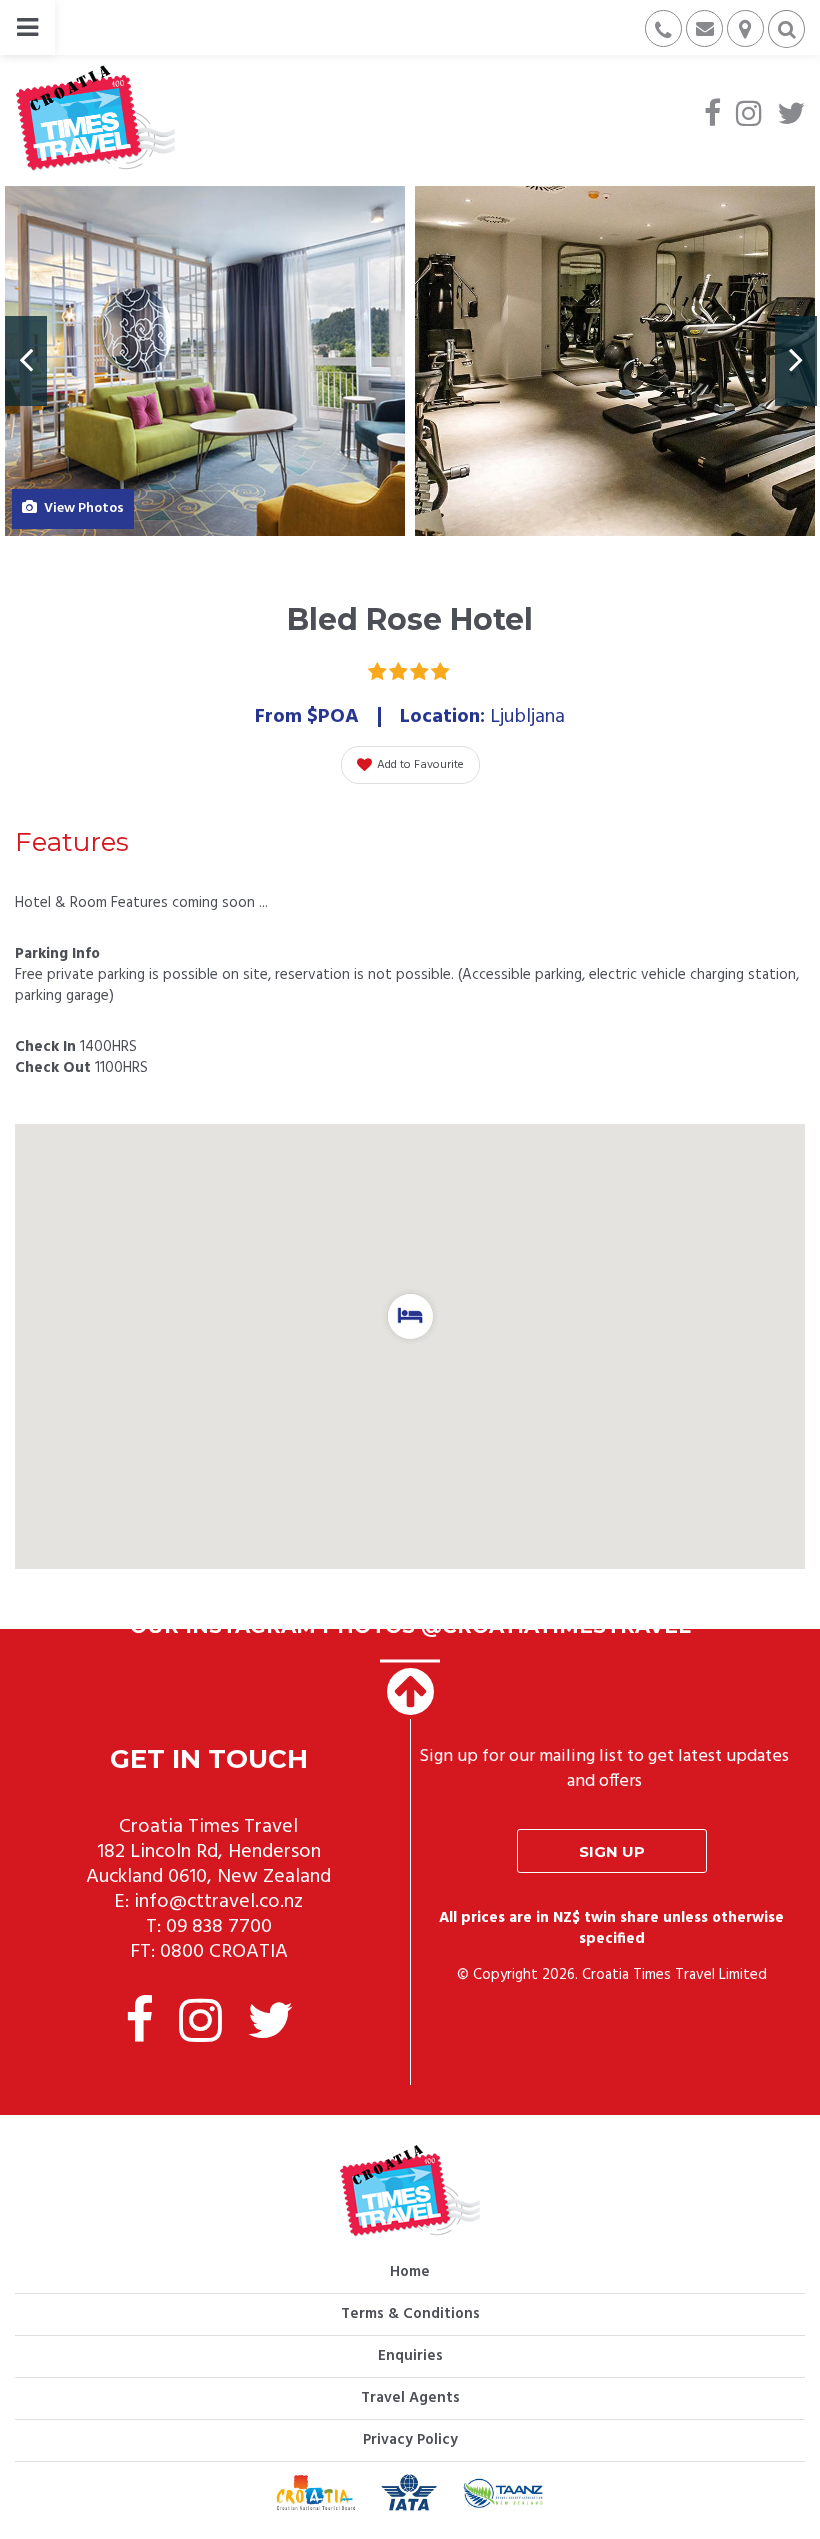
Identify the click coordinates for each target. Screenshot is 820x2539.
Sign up (612, 1851)
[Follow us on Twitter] (791, 116)
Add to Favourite (420, 765)
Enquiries (410, 2356)
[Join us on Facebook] (712, 116)
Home (410, 2272)
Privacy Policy (410, 2440)
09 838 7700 (219, 1927)
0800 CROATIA (224, 1952)
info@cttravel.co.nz (218, 1902)
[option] (205, 361)
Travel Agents (410, 2398)
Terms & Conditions (410, 2314)
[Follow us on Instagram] (749, 116)
